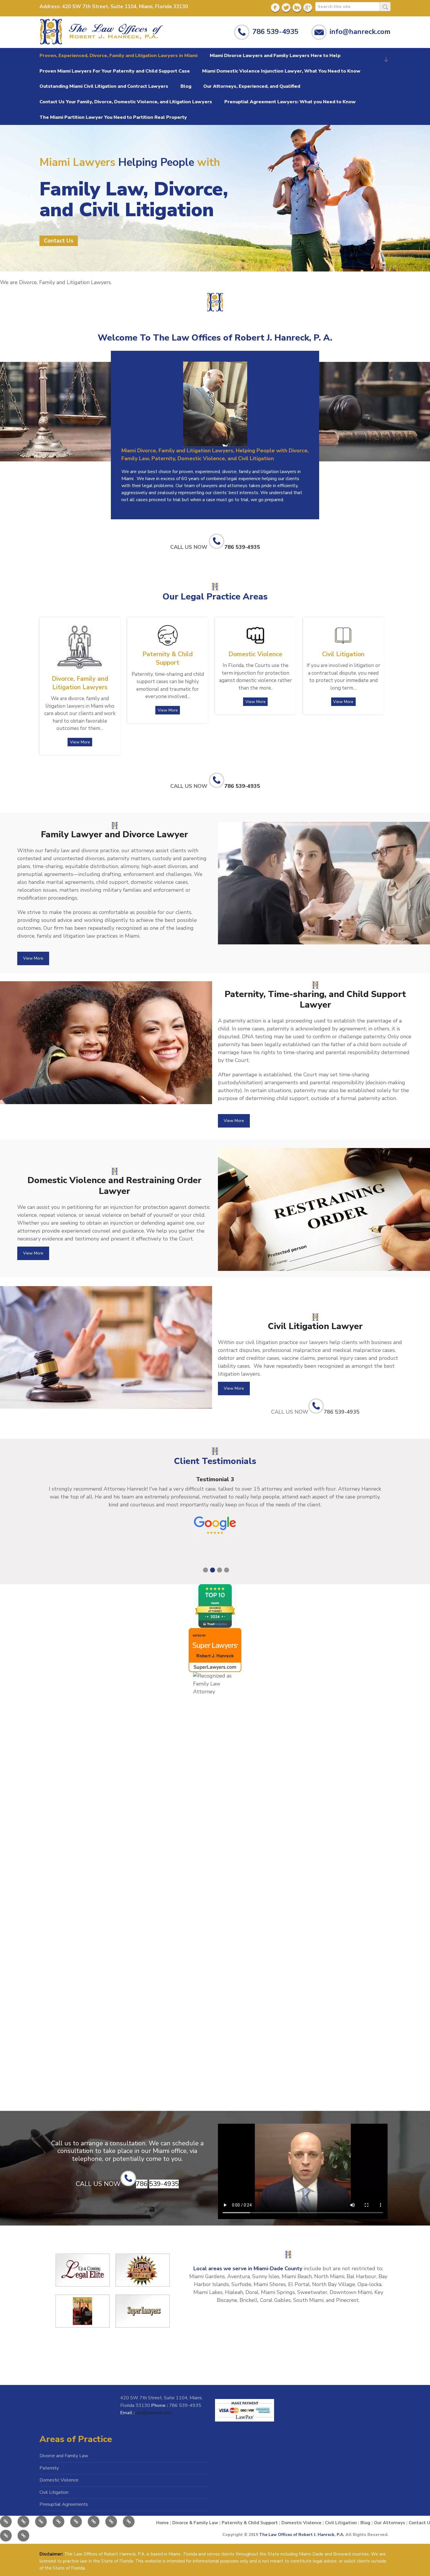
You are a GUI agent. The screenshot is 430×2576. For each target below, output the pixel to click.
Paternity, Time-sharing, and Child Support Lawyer (315, 1000)
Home (162, 2523)
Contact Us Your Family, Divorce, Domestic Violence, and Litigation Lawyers (126, 102)
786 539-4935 (275, 31)
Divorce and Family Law (64, 2456)
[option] (215, 1507)
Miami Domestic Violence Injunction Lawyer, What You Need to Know (281, 71)
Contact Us (59, 241)
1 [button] (205, 1570)
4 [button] (227, 1570)
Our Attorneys (389, 2523)
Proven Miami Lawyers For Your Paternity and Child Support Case (115, 71)
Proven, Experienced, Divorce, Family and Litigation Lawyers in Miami (118, 56)
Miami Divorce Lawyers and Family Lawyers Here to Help (275, 56)
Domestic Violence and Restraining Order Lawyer (115, 1186)
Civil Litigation (54, 2492)
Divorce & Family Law (195, 2523)
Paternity (49, 2468)
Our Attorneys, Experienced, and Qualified (252, 86)
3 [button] (220, 1570)
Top (413, 2559)
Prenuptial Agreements (64, 2504)
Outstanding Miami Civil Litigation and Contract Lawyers (104, 86)
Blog (186, 86)
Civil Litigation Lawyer (315, 1326)
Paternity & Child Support (250, 2523)
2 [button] (213, 1570)
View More (80, 742)
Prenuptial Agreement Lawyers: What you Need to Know (290, 102)
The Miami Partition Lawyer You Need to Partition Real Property (113, 117)
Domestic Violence (59, 2480)
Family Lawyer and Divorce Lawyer (115, 835)
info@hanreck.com (360, 31)
